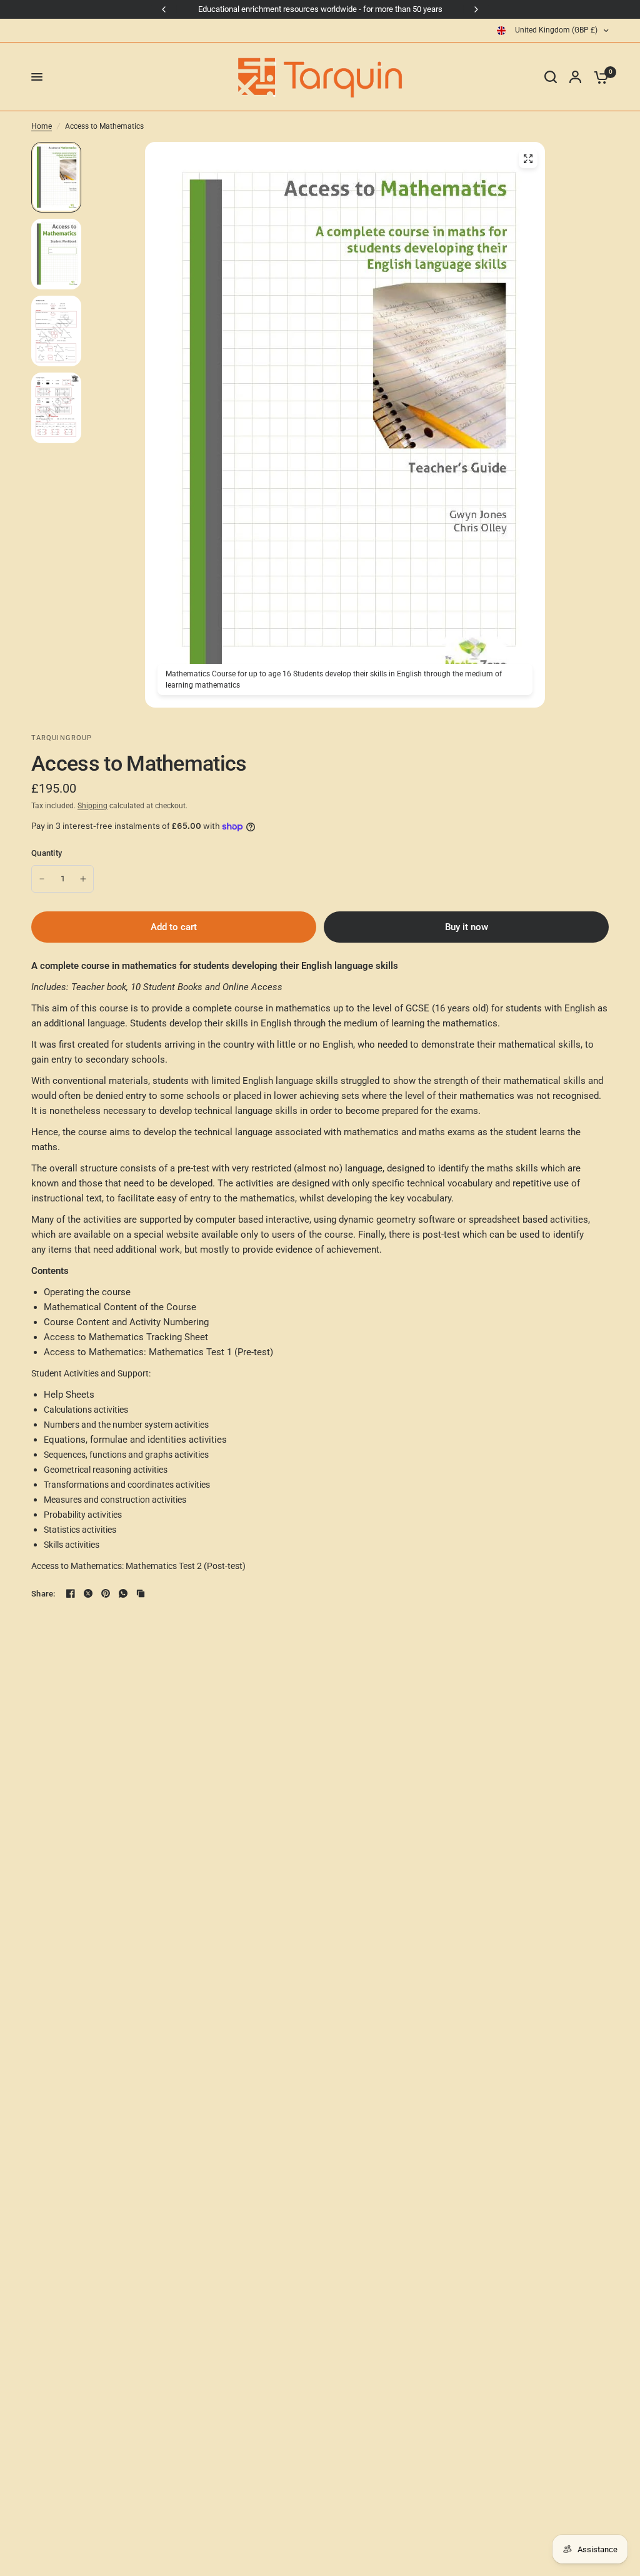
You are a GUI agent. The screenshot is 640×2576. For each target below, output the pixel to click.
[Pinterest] (106, 1593)
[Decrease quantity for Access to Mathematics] (42, 879)
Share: (43, 1594)
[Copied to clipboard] (141, 1593)
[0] (598, 77)
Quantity (47, 853)
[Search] (551, 77)
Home (42, 126)
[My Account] (575, 77)
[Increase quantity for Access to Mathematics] (83, 879)
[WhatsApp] (123, 1593)
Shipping (92, 806)
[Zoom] (528, 159)
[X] (88, 1593)
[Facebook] (71, 1593)
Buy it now (467, 927)
